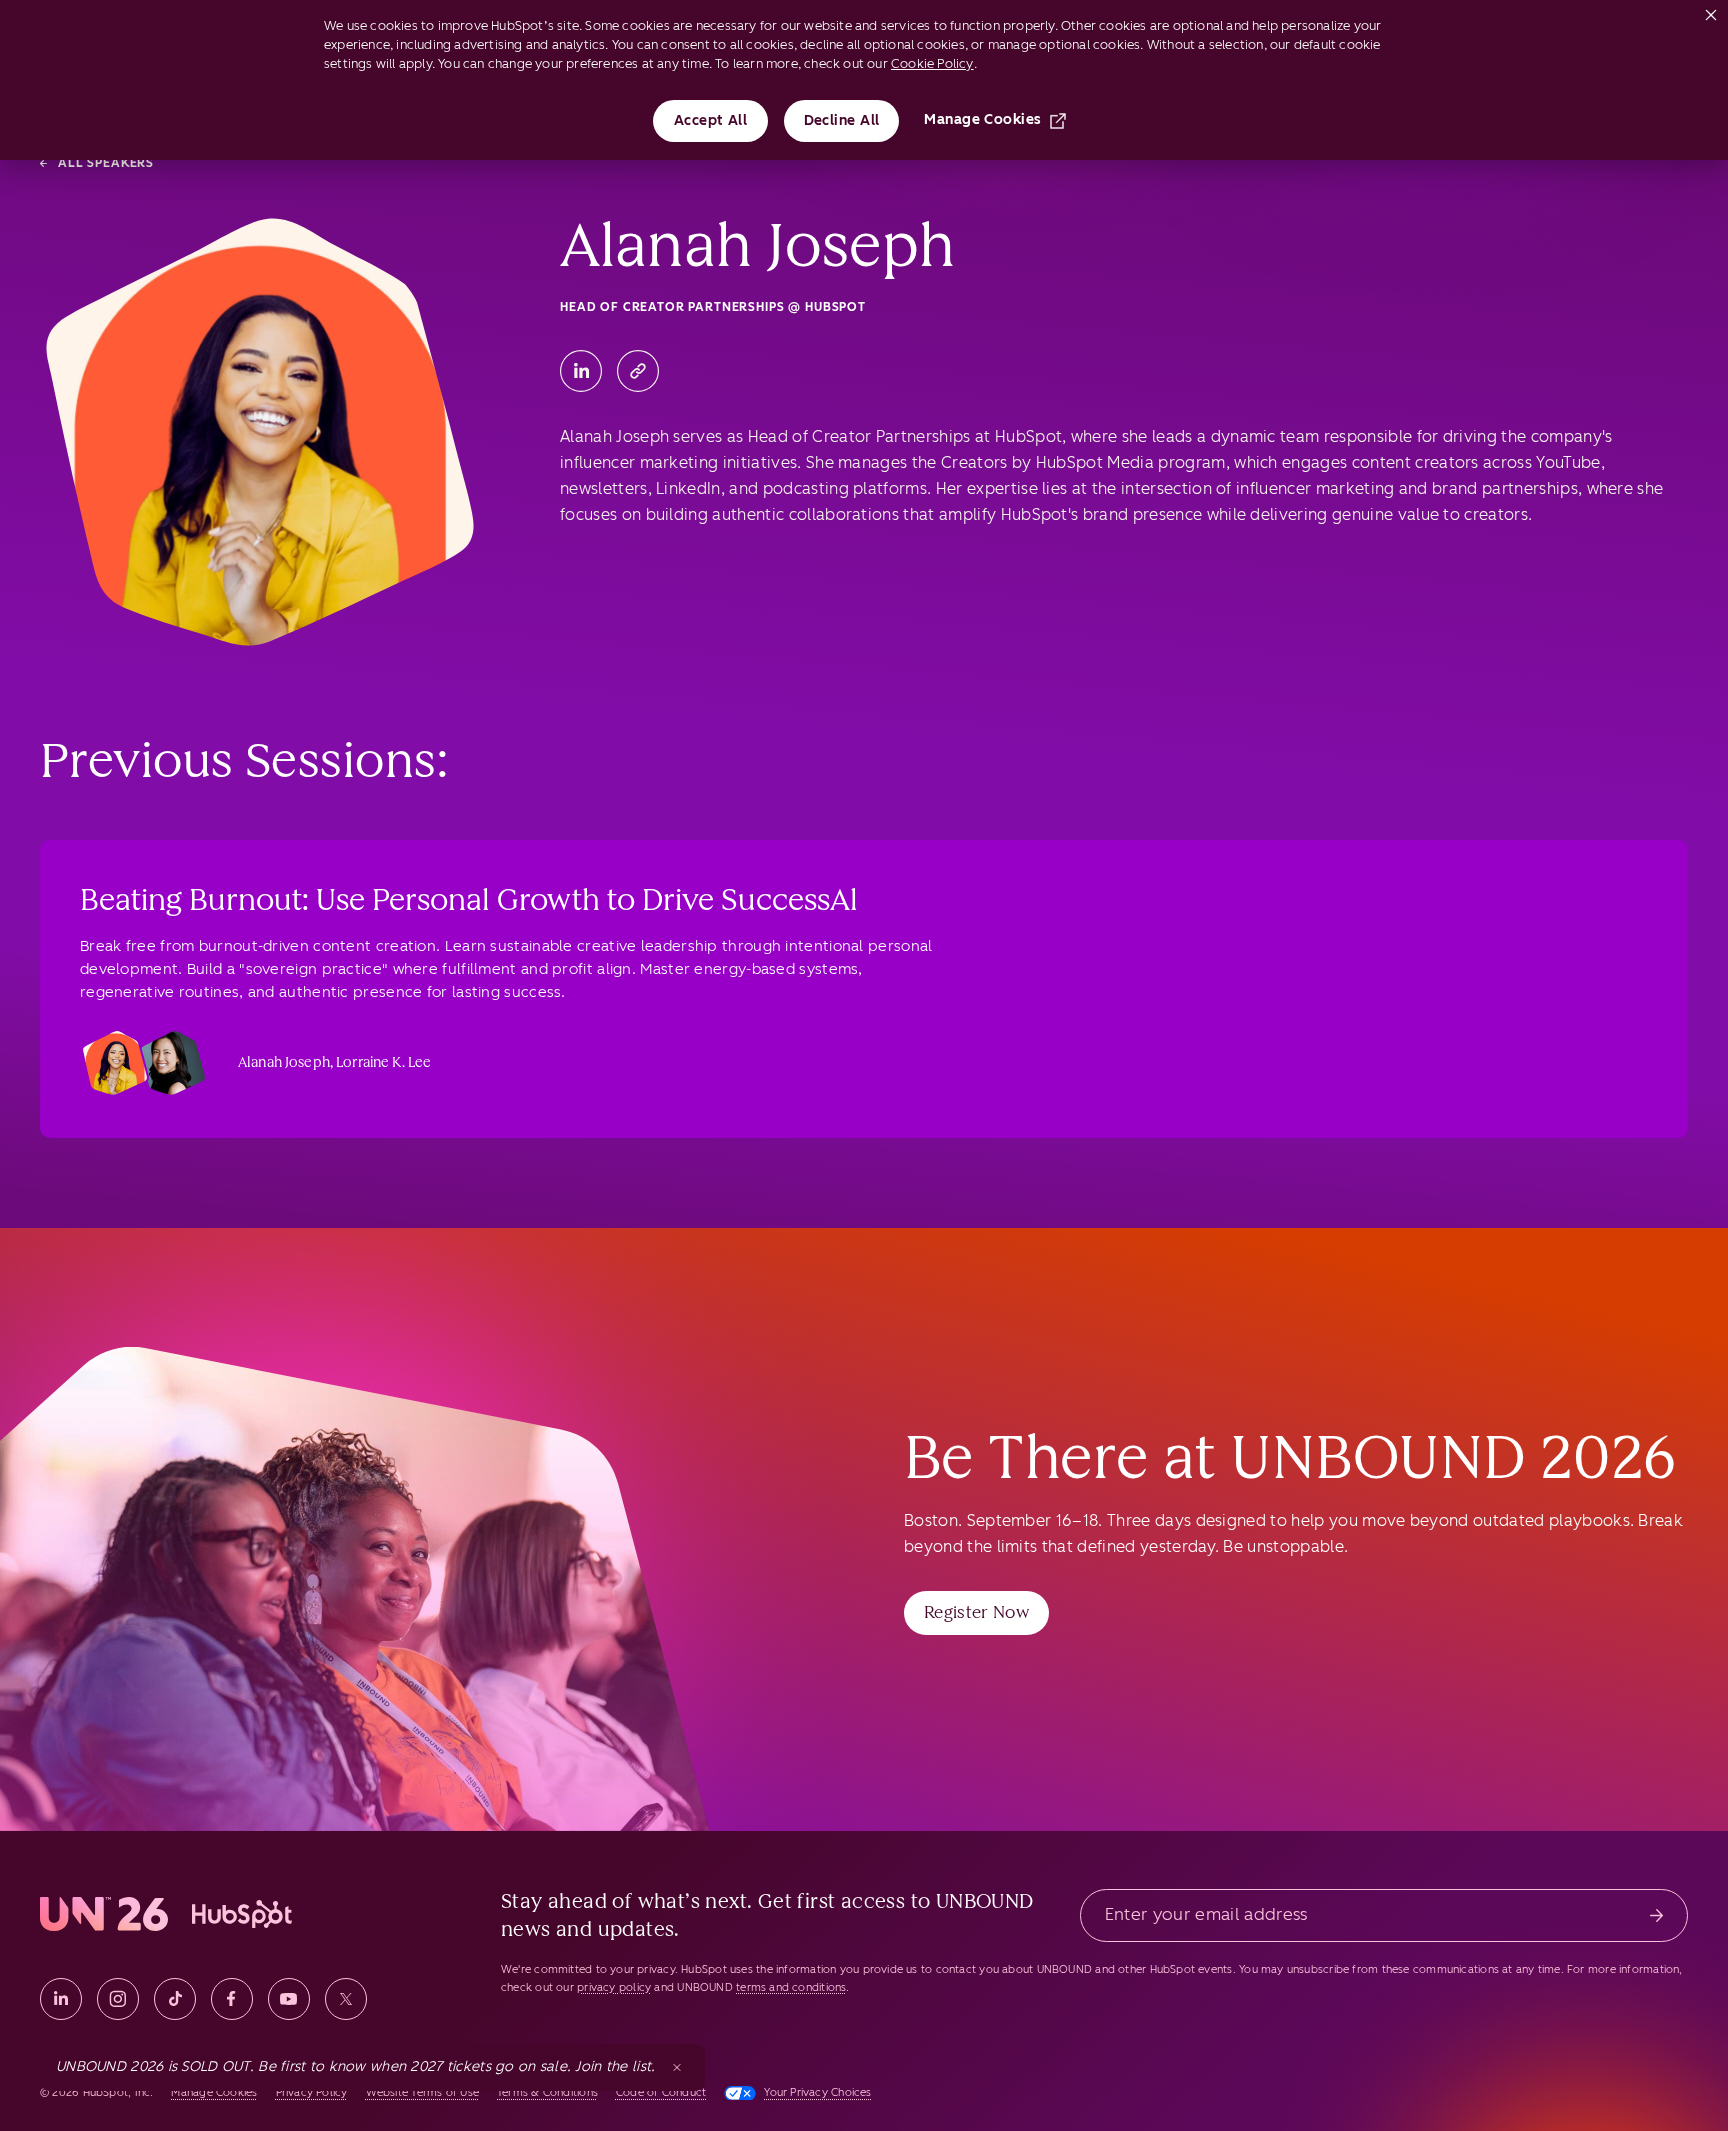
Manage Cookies (982, 119)
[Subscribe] (1656, 1915)
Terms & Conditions (547, 2092)
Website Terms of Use (422, 2092)
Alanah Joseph (284, 1062)
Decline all (842, 120)
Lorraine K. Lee (383, 1062)
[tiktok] (175, 1999)
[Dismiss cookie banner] (1711, 11)
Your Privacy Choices (817, 2092)
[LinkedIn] (581, 371)
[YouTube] (289, 1999)
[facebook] (232, 1999)
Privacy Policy (312, 2092)
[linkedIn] (61, 1999)
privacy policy (614, 1987)
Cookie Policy (932, 63)
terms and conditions (791, 1987)
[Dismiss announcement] (677, 2067)
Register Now (976, 1612)
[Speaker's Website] (638, 371)
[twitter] (346, 1999)
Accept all (711, 120)
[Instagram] (118, 1999)
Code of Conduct (661, 2092)
